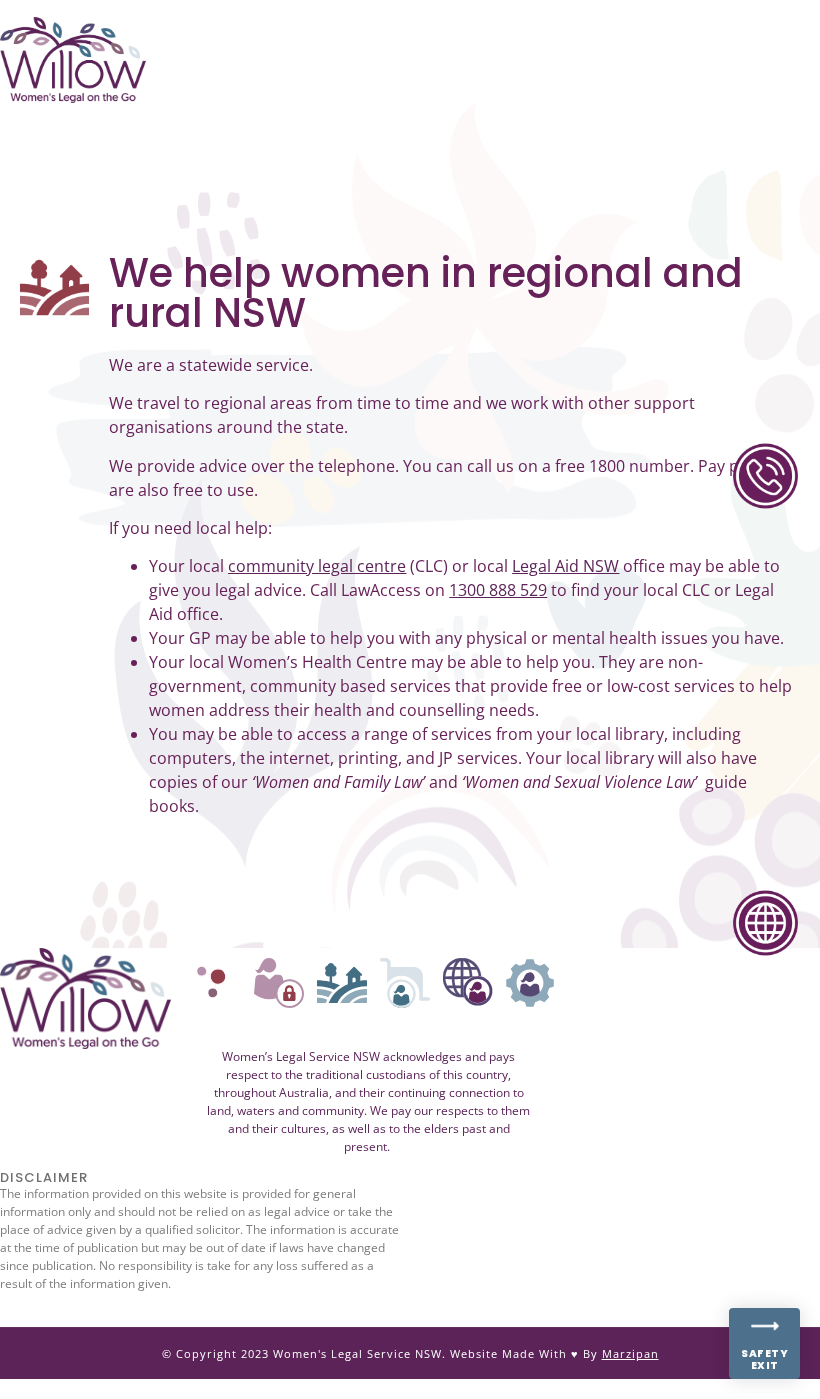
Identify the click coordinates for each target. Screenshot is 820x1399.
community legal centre (317, 566)
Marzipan (630, 1353)
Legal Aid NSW (565, 566)
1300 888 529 (498, 590)
